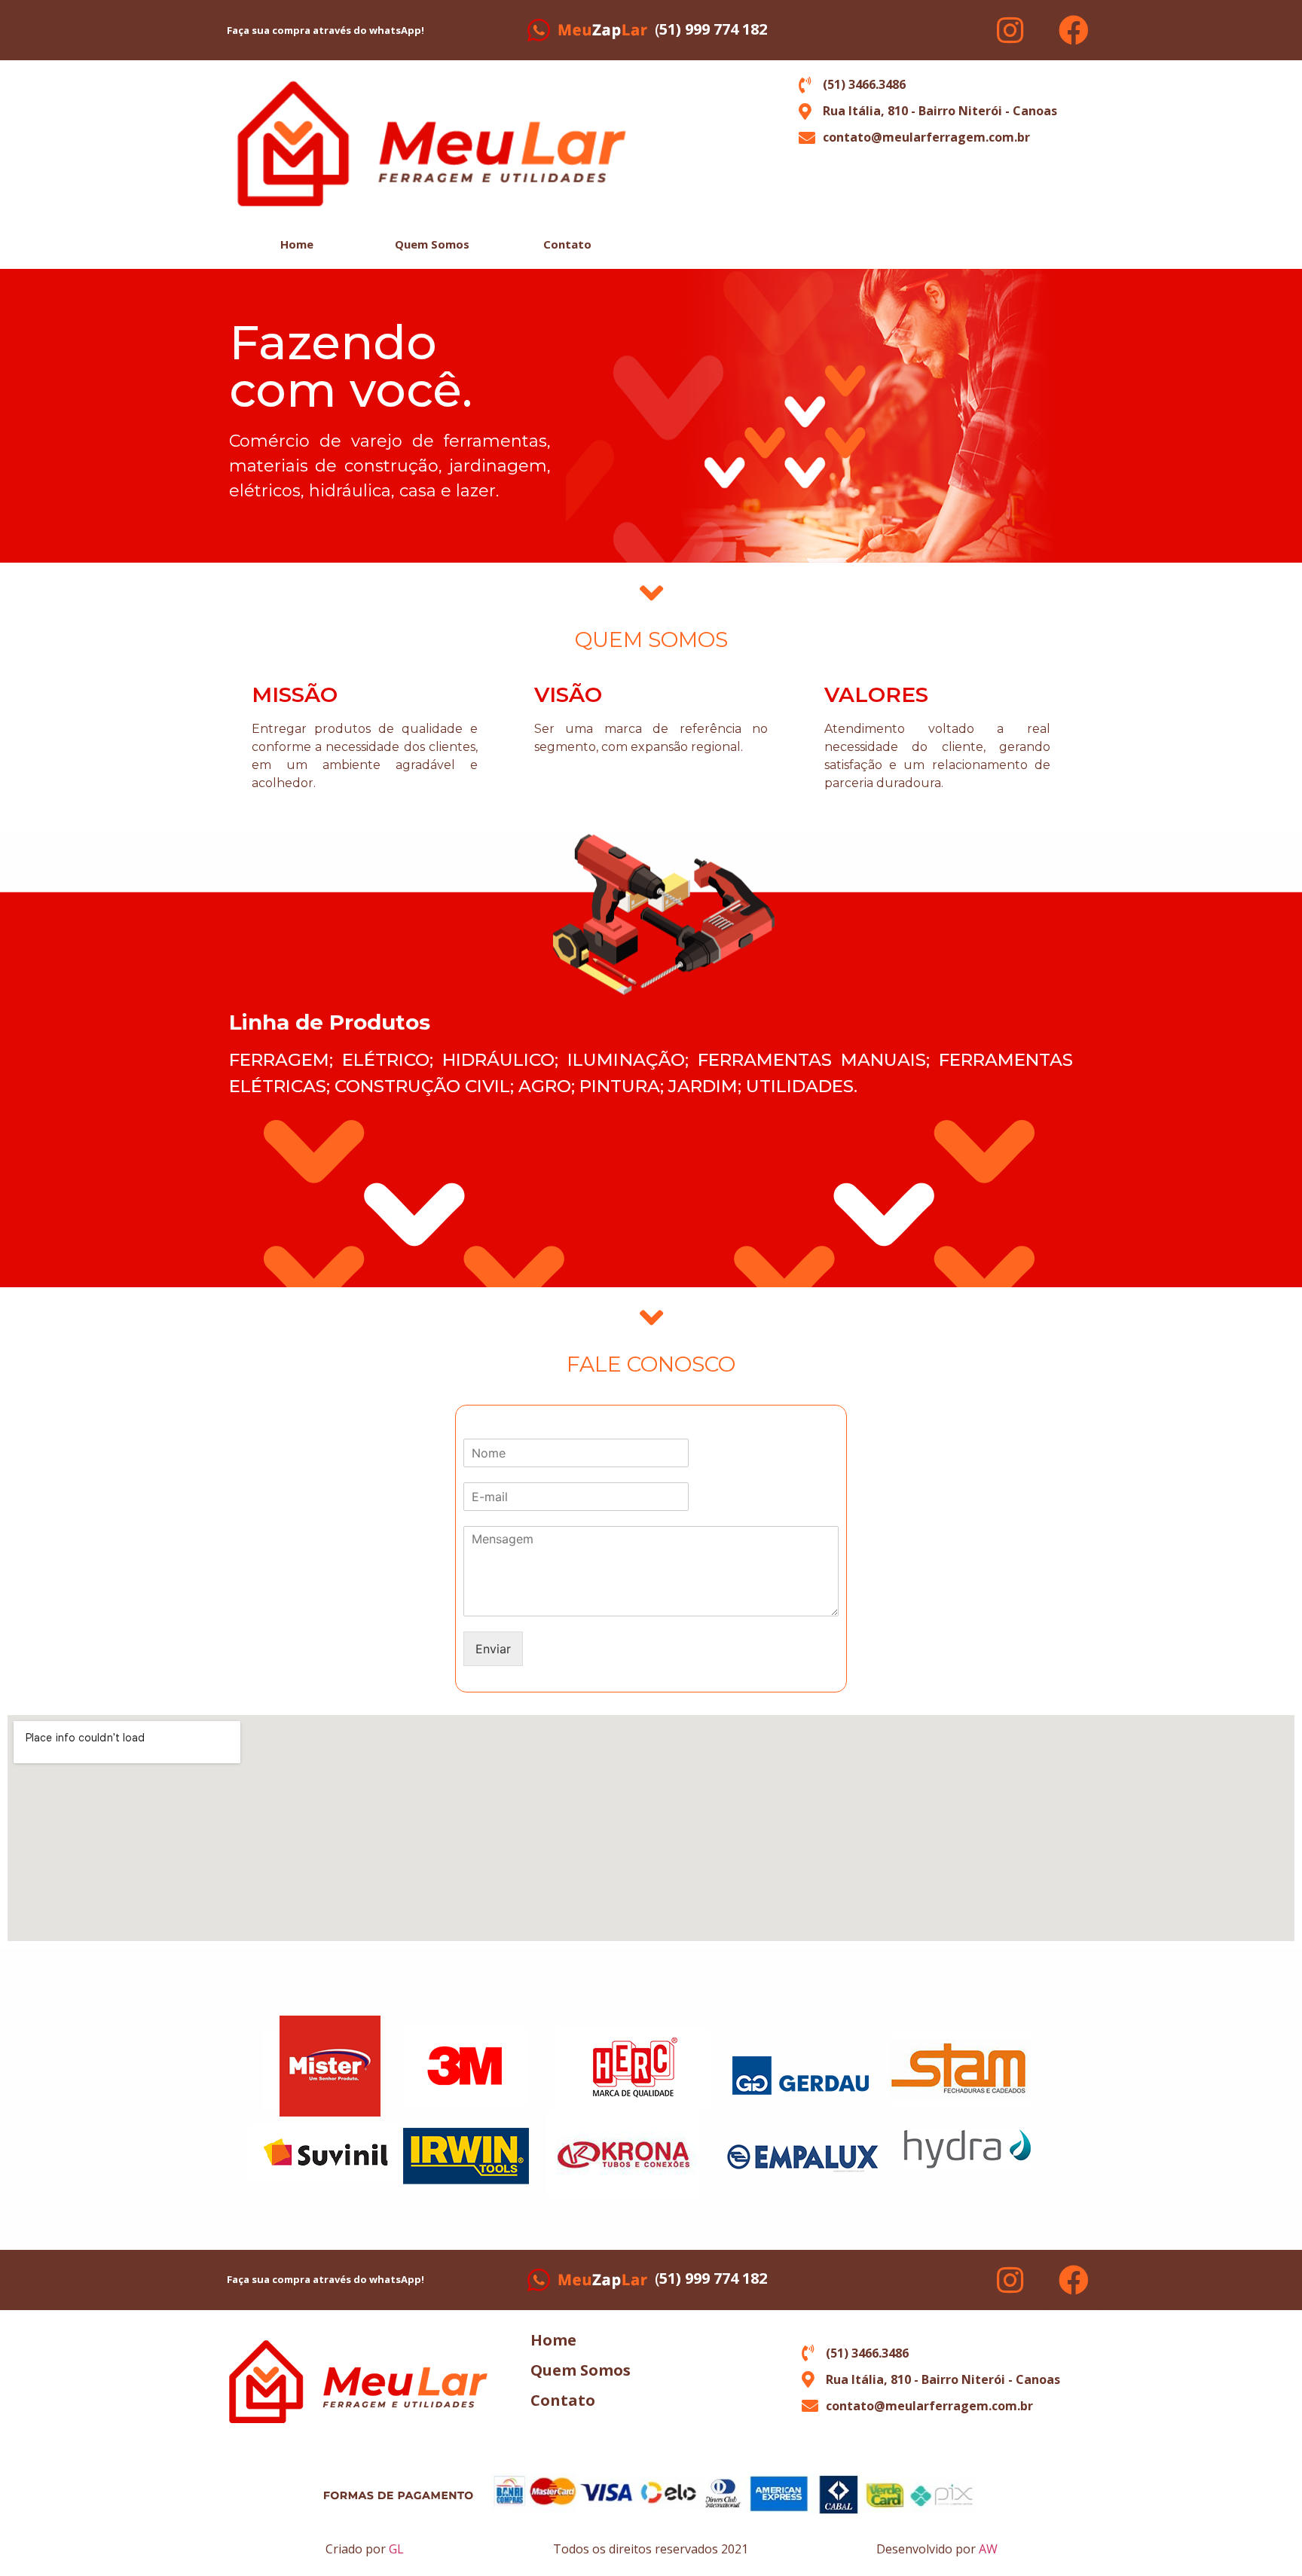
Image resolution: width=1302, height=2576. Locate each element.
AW (988, 2549)
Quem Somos (432, 244)
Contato (567, 244)
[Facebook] (1074, 30)
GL (396, 2549)
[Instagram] (1010, 30)
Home (297, 244)
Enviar (493, 1649)
